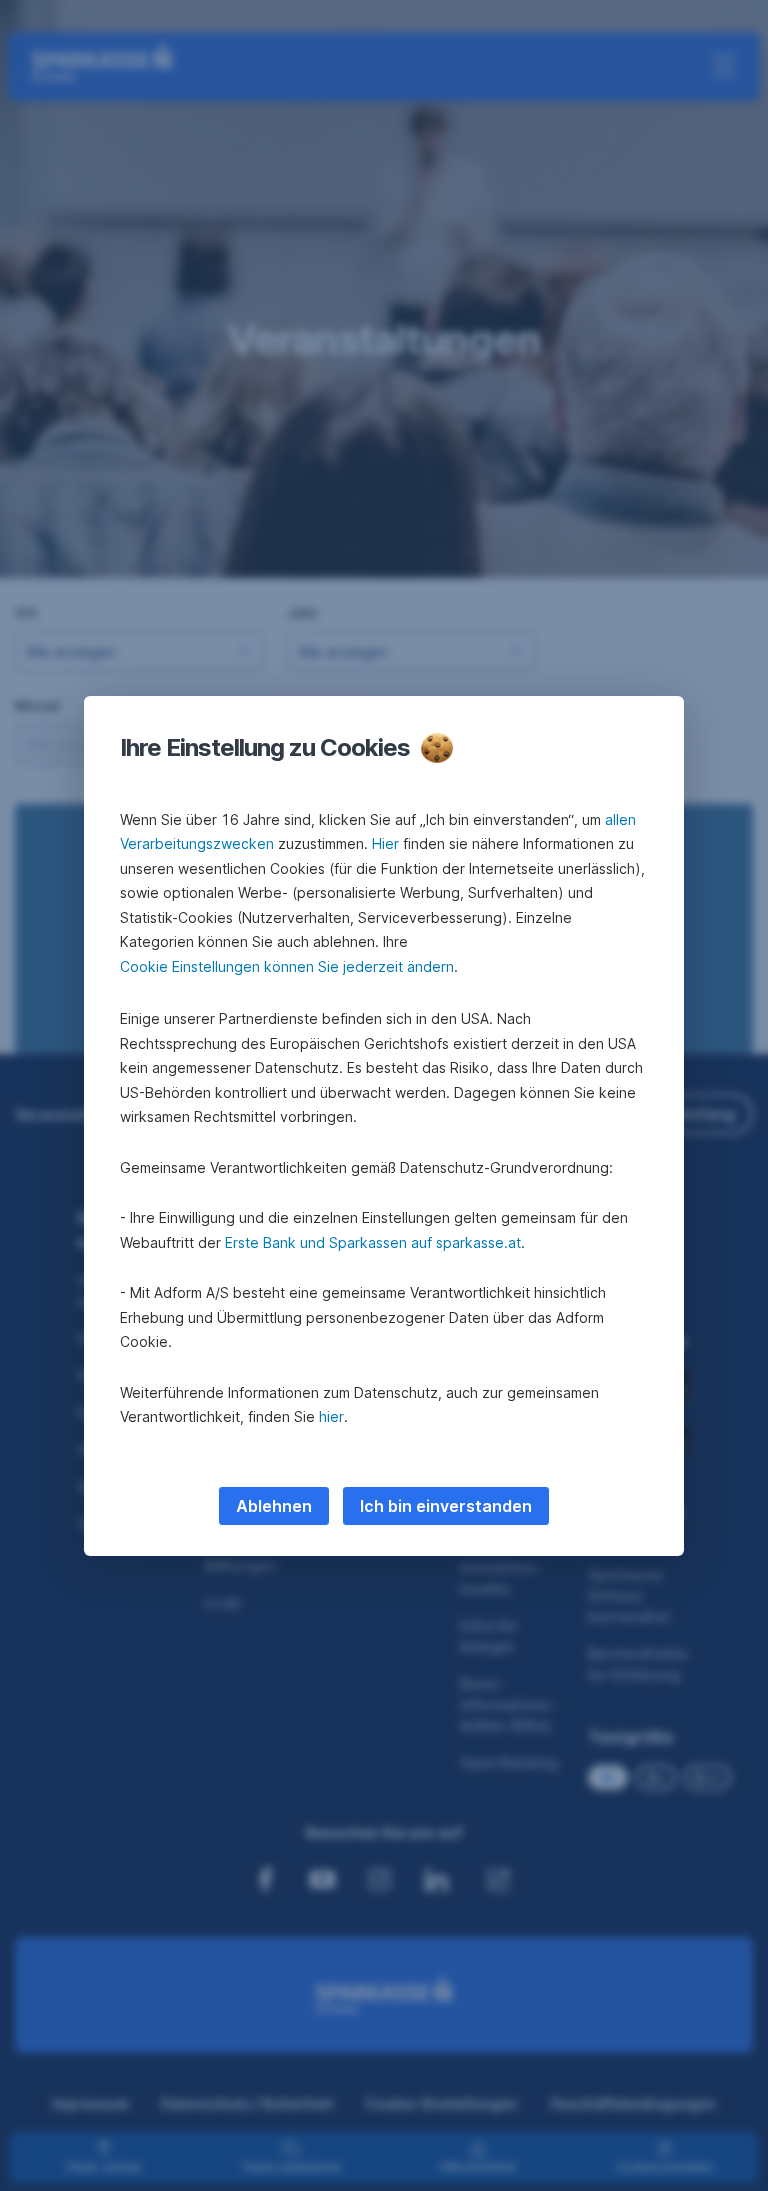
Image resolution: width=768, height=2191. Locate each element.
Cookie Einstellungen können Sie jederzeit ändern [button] (287, 966)
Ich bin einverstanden (446, 1506)
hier (331, 1416)
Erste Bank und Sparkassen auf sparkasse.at (373, 1242)
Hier (385, 843)
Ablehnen (274, 1506)
